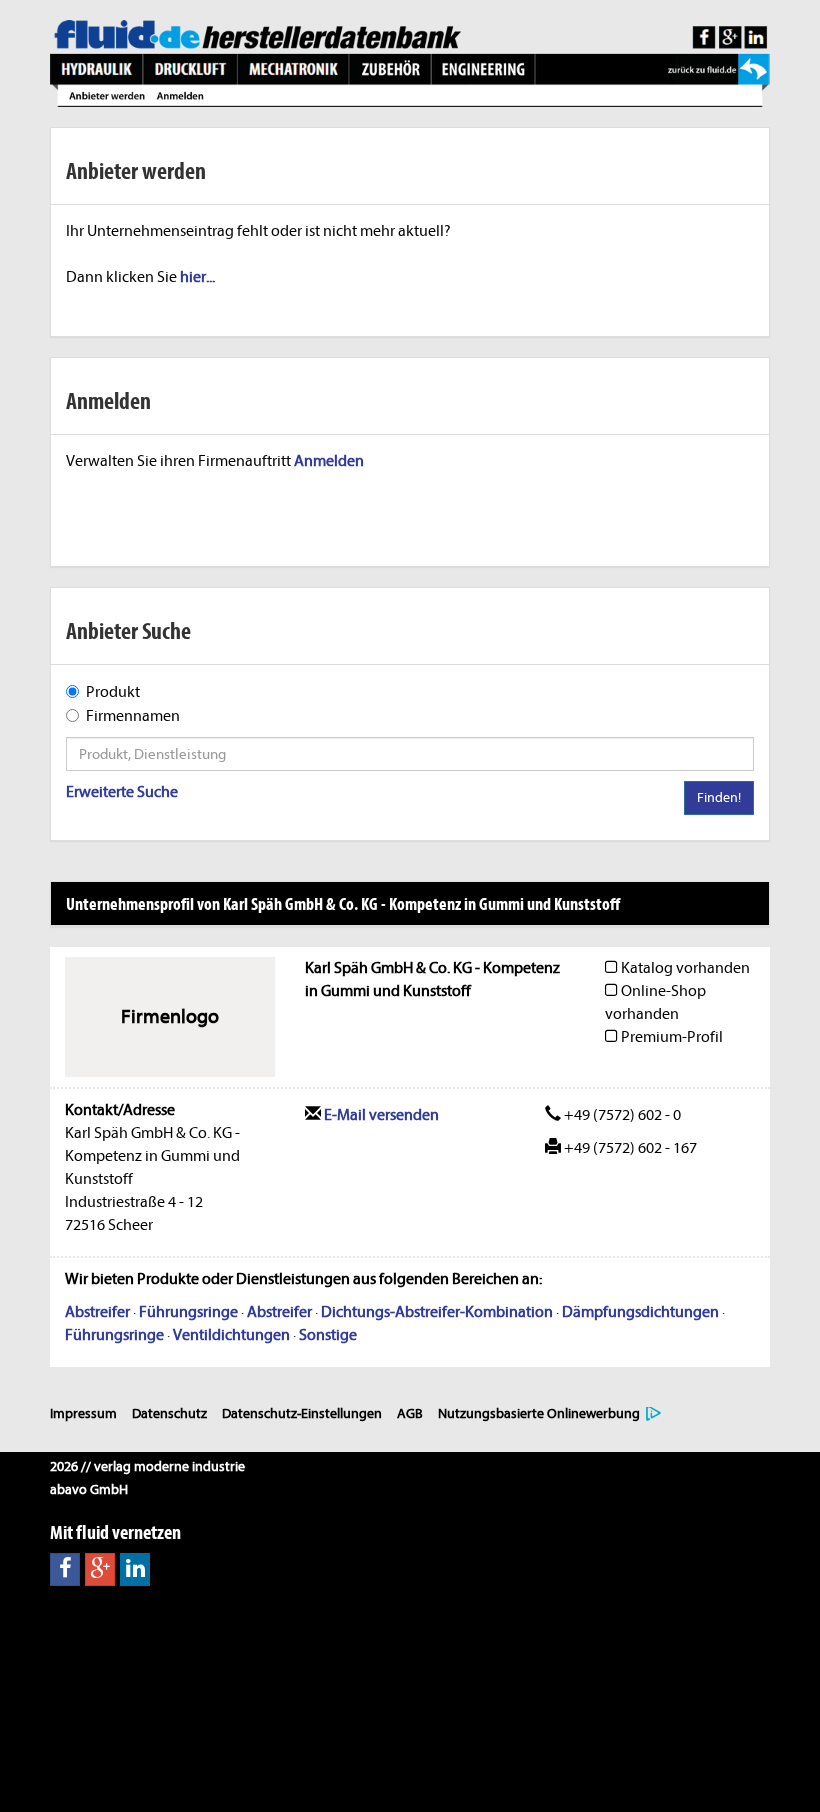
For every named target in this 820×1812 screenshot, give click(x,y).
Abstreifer (97, 1312)
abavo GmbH (89, 1489)
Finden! (719, 797)
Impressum (83, 1413)
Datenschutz (169, 1413)
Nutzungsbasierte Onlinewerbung (539, 1413)
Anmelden (329, 461)
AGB (410, 1413)
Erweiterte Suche (122, 792)
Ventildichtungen (231, 1335)
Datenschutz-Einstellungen (302, 1413)
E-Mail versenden (380, 1115)
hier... (197, 277)
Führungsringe (188, 1312)
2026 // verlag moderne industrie (147, 1466)
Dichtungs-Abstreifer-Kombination (437, 1312)
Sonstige (328, 1335)
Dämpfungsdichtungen (640, 1312)
